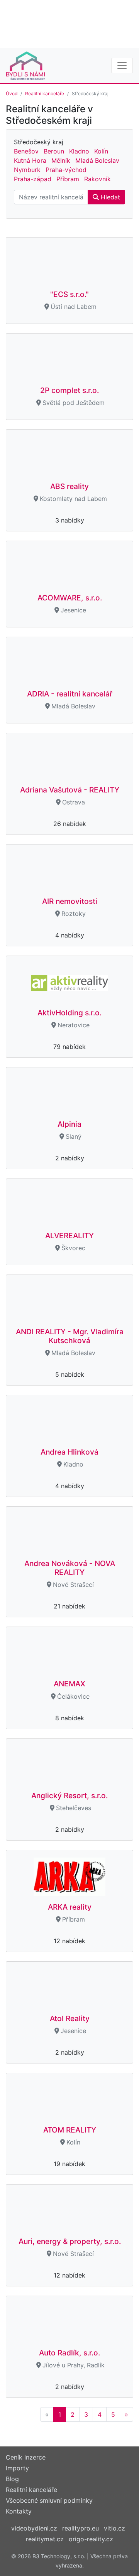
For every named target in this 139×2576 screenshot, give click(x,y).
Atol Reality (70, 2018)
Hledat (109, 197)
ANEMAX (69, 1684)
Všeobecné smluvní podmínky (49, 2500)
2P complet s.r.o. (69, 390)
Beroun (54, 151)
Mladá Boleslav (97, 160)
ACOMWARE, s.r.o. (70, 598)
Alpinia (69, 1124)
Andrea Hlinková (69, 1452)
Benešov (26, 151)
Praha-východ (66, 170)
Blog (12, 2479)
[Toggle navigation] (122, 66)
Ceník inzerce (26, 2457)
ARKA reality (70, 1907)
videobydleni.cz (34, 2528)
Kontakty (19, 2511)
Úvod (12, 94)
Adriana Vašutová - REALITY (70, 790)
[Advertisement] (69, 23)
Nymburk (27, 170)
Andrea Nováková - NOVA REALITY (70, 1568)
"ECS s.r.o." (69, 294)
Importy (17, 2468)
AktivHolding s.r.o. (69, 1013)
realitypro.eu (81, 2528)
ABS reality (69, 486)
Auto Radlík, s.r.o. (69, 2353)
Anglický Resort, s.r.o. (69, 1795)
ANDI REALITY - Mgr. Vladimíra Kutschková (70, 1336)
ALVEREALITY (69, 1236)
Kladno (79, 151)
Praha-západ (33, 179)
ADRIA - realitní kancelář (70, 694)
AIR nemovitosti (70, 901)
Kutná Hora (30, 160)
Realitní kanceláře (45, 94)
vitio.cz (114, 2528)
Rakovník (97, 179)
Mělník (61, 160)
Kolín (101, 151)
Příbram (68, 179)
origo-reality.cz (91, 2539)
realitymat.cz (45, 2539)
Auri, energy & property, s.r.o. (70, 2241)
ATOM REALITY (70, 2130)
